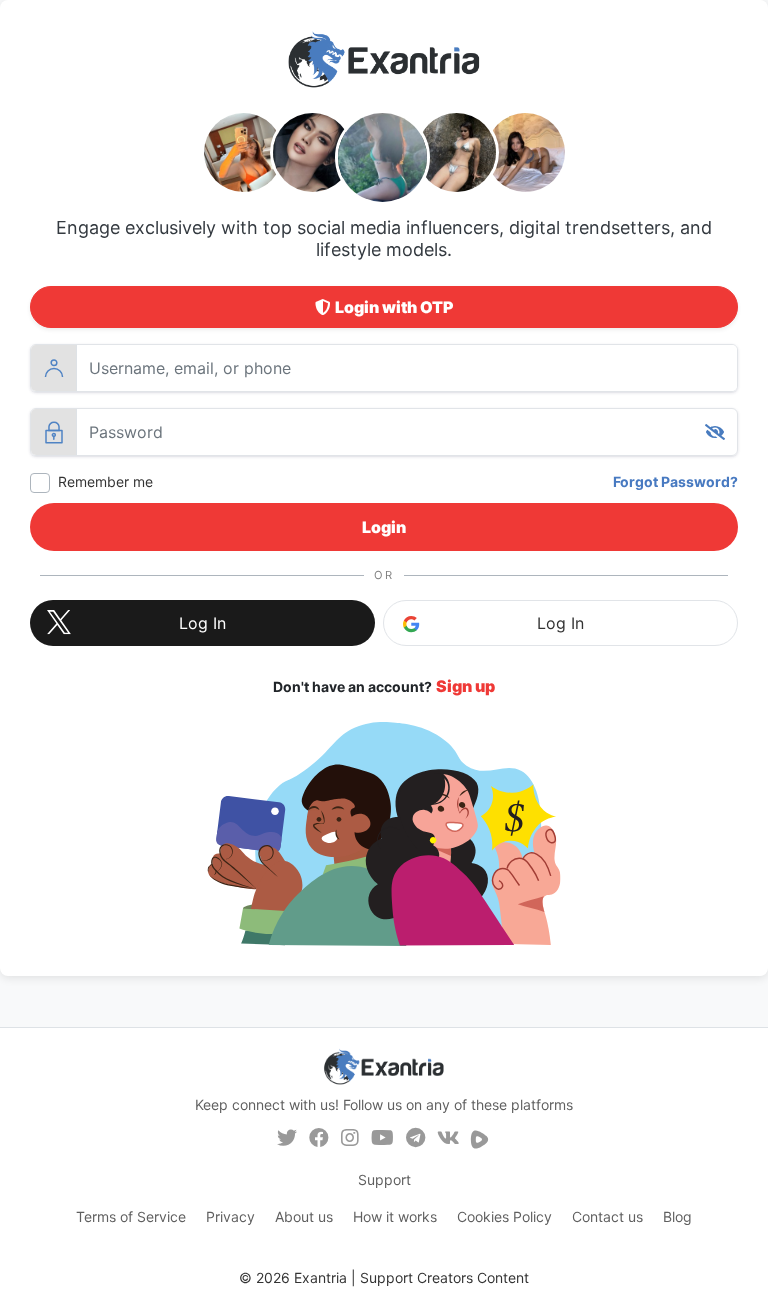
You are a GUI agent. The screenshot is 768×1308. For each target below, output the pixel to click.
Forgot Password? (675, 481)
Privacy (230, 1216)
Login (384, 527)
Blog (677, 1216)
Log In (560, 623)
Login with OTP (394, 307)
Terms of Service (131, 1216)
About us (304, 1216)
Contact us (607, 1216)
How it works (395, 1216)
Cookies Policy (504, 1216)
